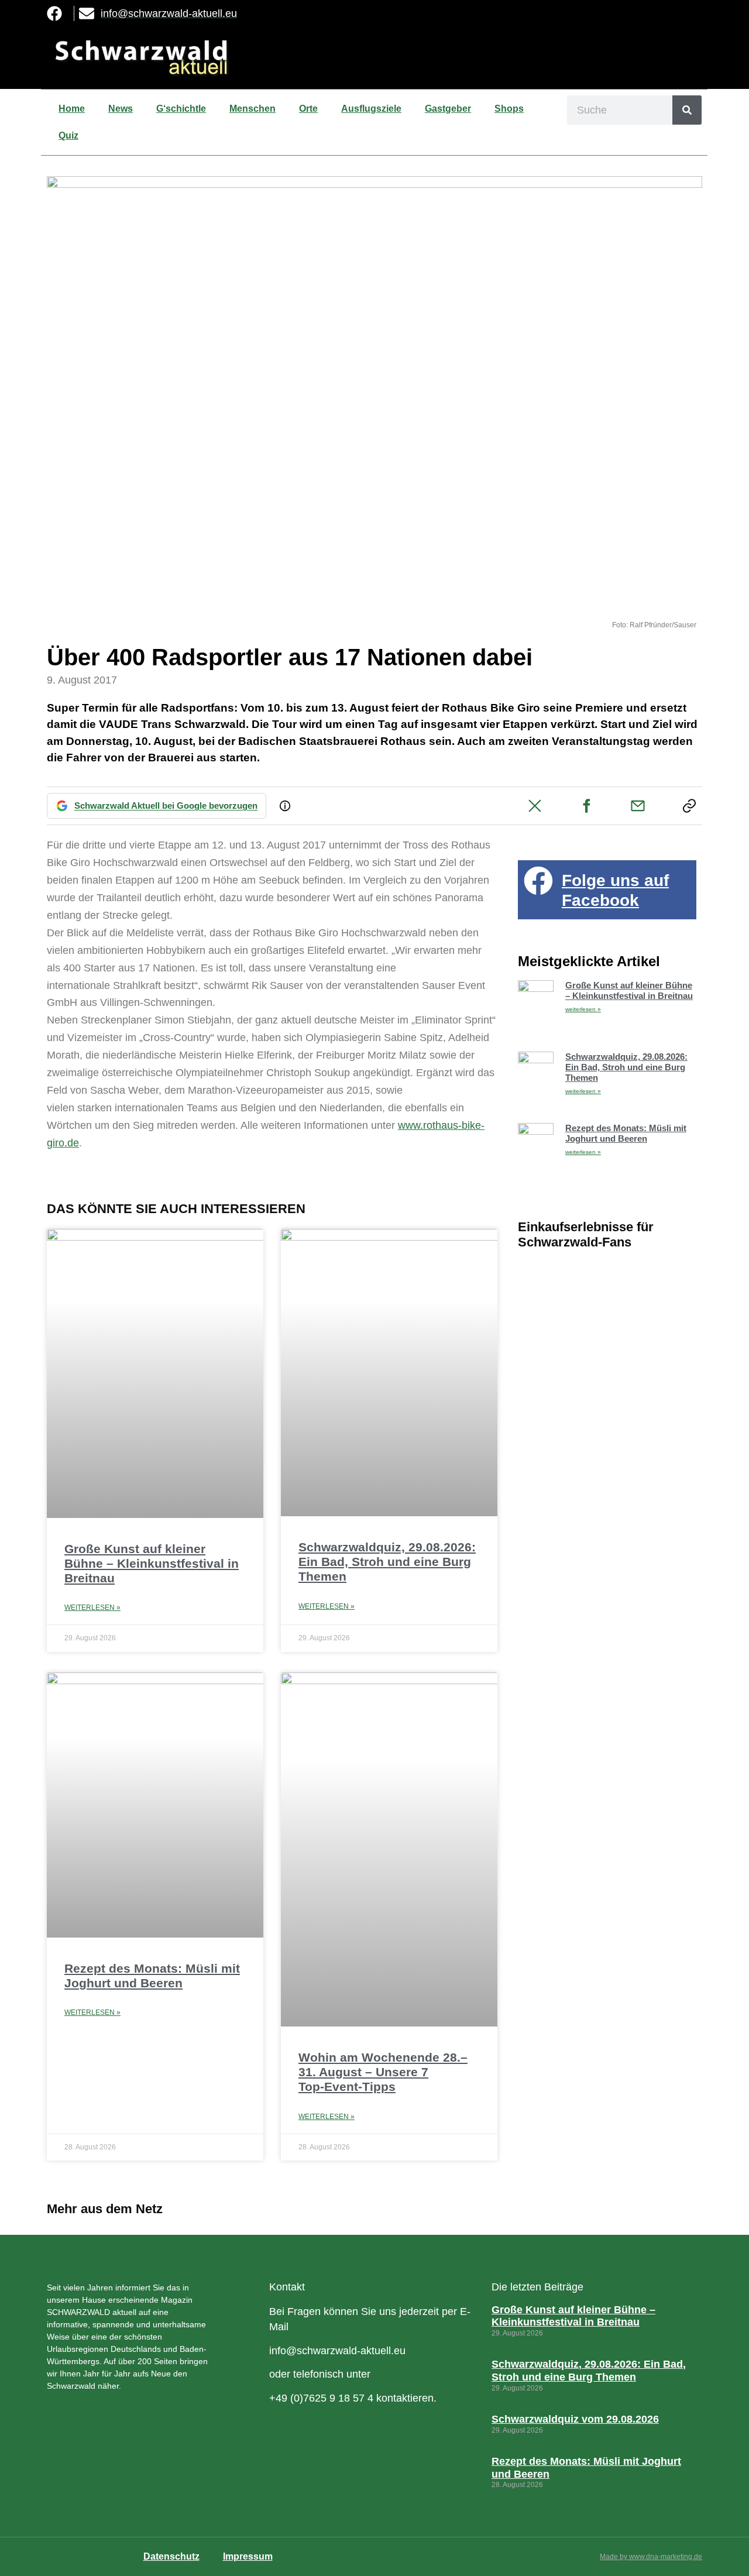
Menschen (252, 109)
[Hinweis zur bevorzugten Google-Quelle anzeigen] (285, 806)
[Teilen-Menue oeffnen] (689, 806)
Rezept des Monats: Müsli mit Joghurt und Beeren (626, 1133)
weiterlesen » (583, 1009)
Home (72, 109)
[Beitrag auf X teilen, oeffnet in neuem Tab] (535, 806)
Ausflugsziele (371, 109)
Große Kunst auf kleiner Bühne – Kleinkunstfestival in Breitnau (152, 1563)
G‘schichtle (181, 109)
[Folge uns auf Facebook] (538, 881)
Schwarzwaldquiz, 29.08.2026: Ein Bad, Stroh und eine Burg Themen (387, 1562)
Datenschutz (171, 2556)
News (121, 109)
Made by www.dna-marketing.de (651, 2557)
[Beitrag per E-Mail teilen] (638, 806)
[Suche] (687, 110)
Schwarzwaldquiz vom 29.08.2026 (575, 2419)
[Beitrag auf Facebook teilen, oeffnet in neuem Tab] (586, 806)
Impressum (248, 2556)
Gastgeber (448, 109)
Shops (509, 109)
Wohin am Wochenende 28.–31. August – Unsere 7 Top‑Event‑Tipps (383, 2072)
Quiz (68, 135)
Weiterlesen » (92, 1608)
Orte (308, 109)
